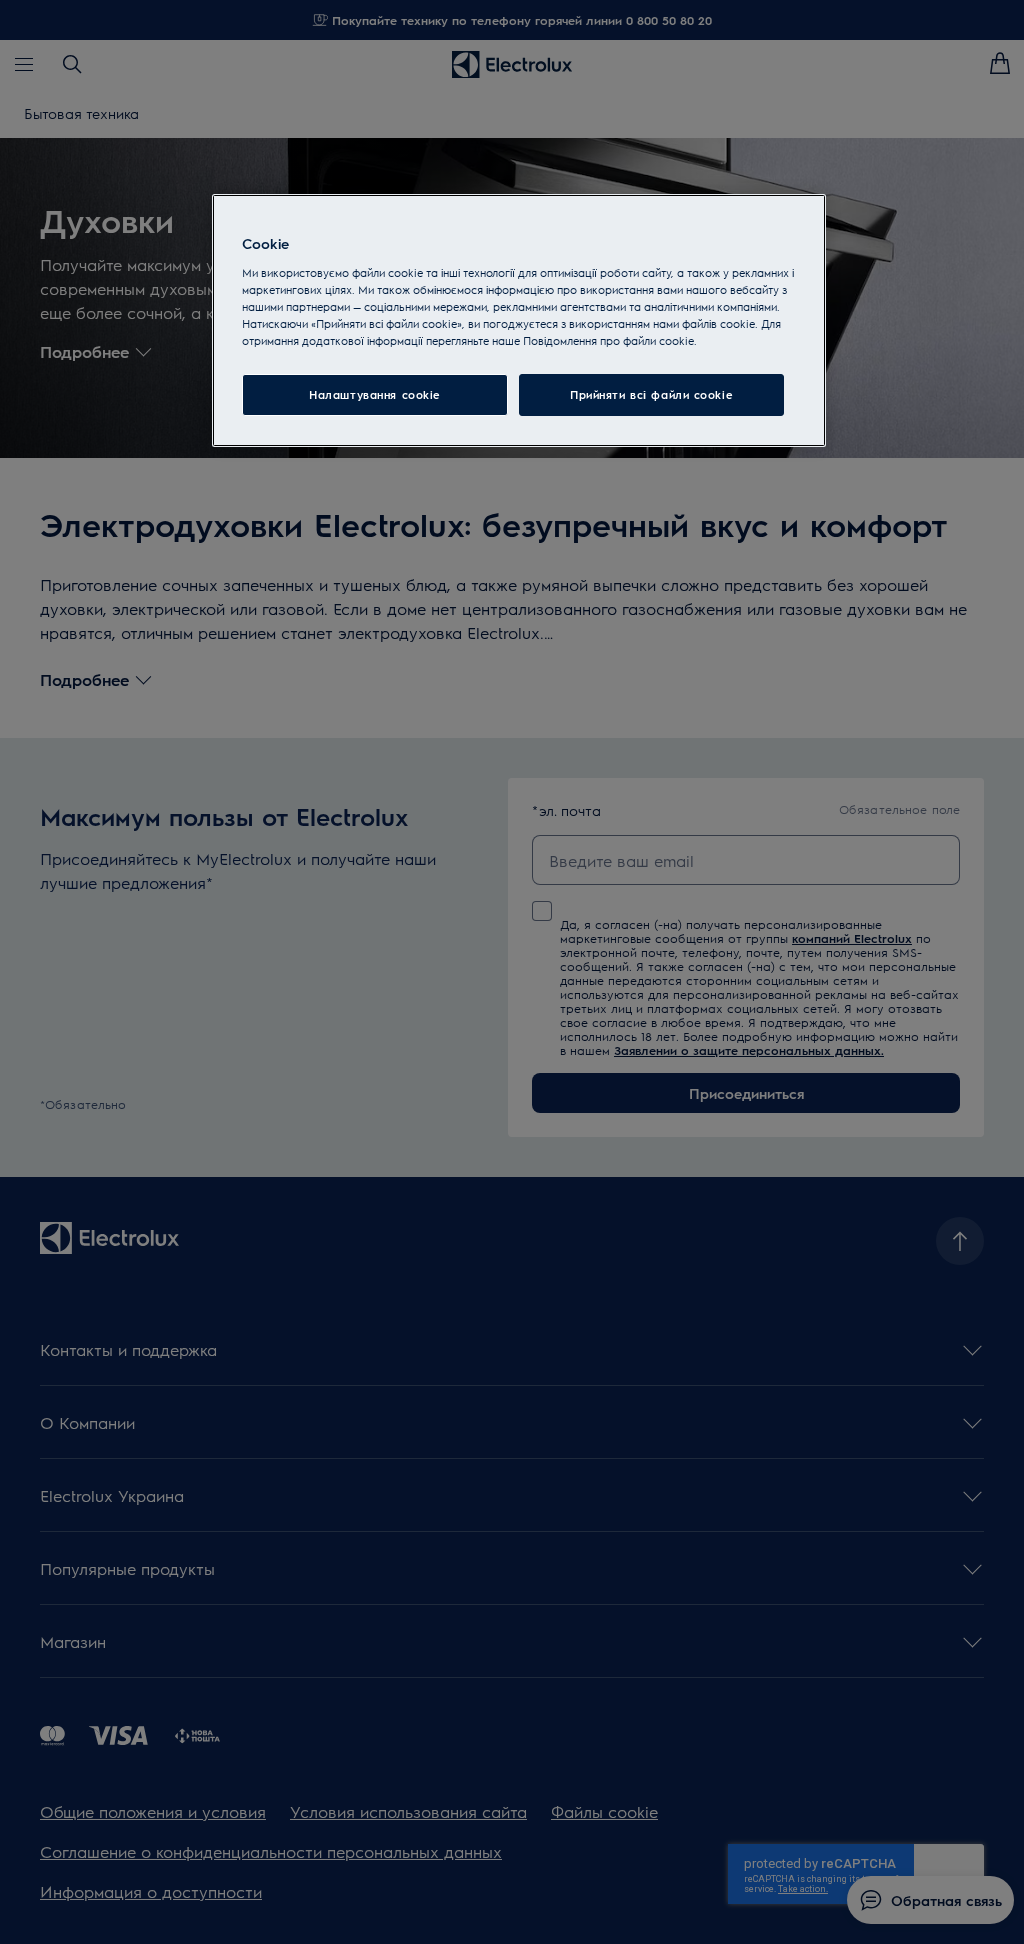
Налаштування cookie (375, 394)
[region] (519, 320)
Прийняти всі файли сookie (651, 394)
